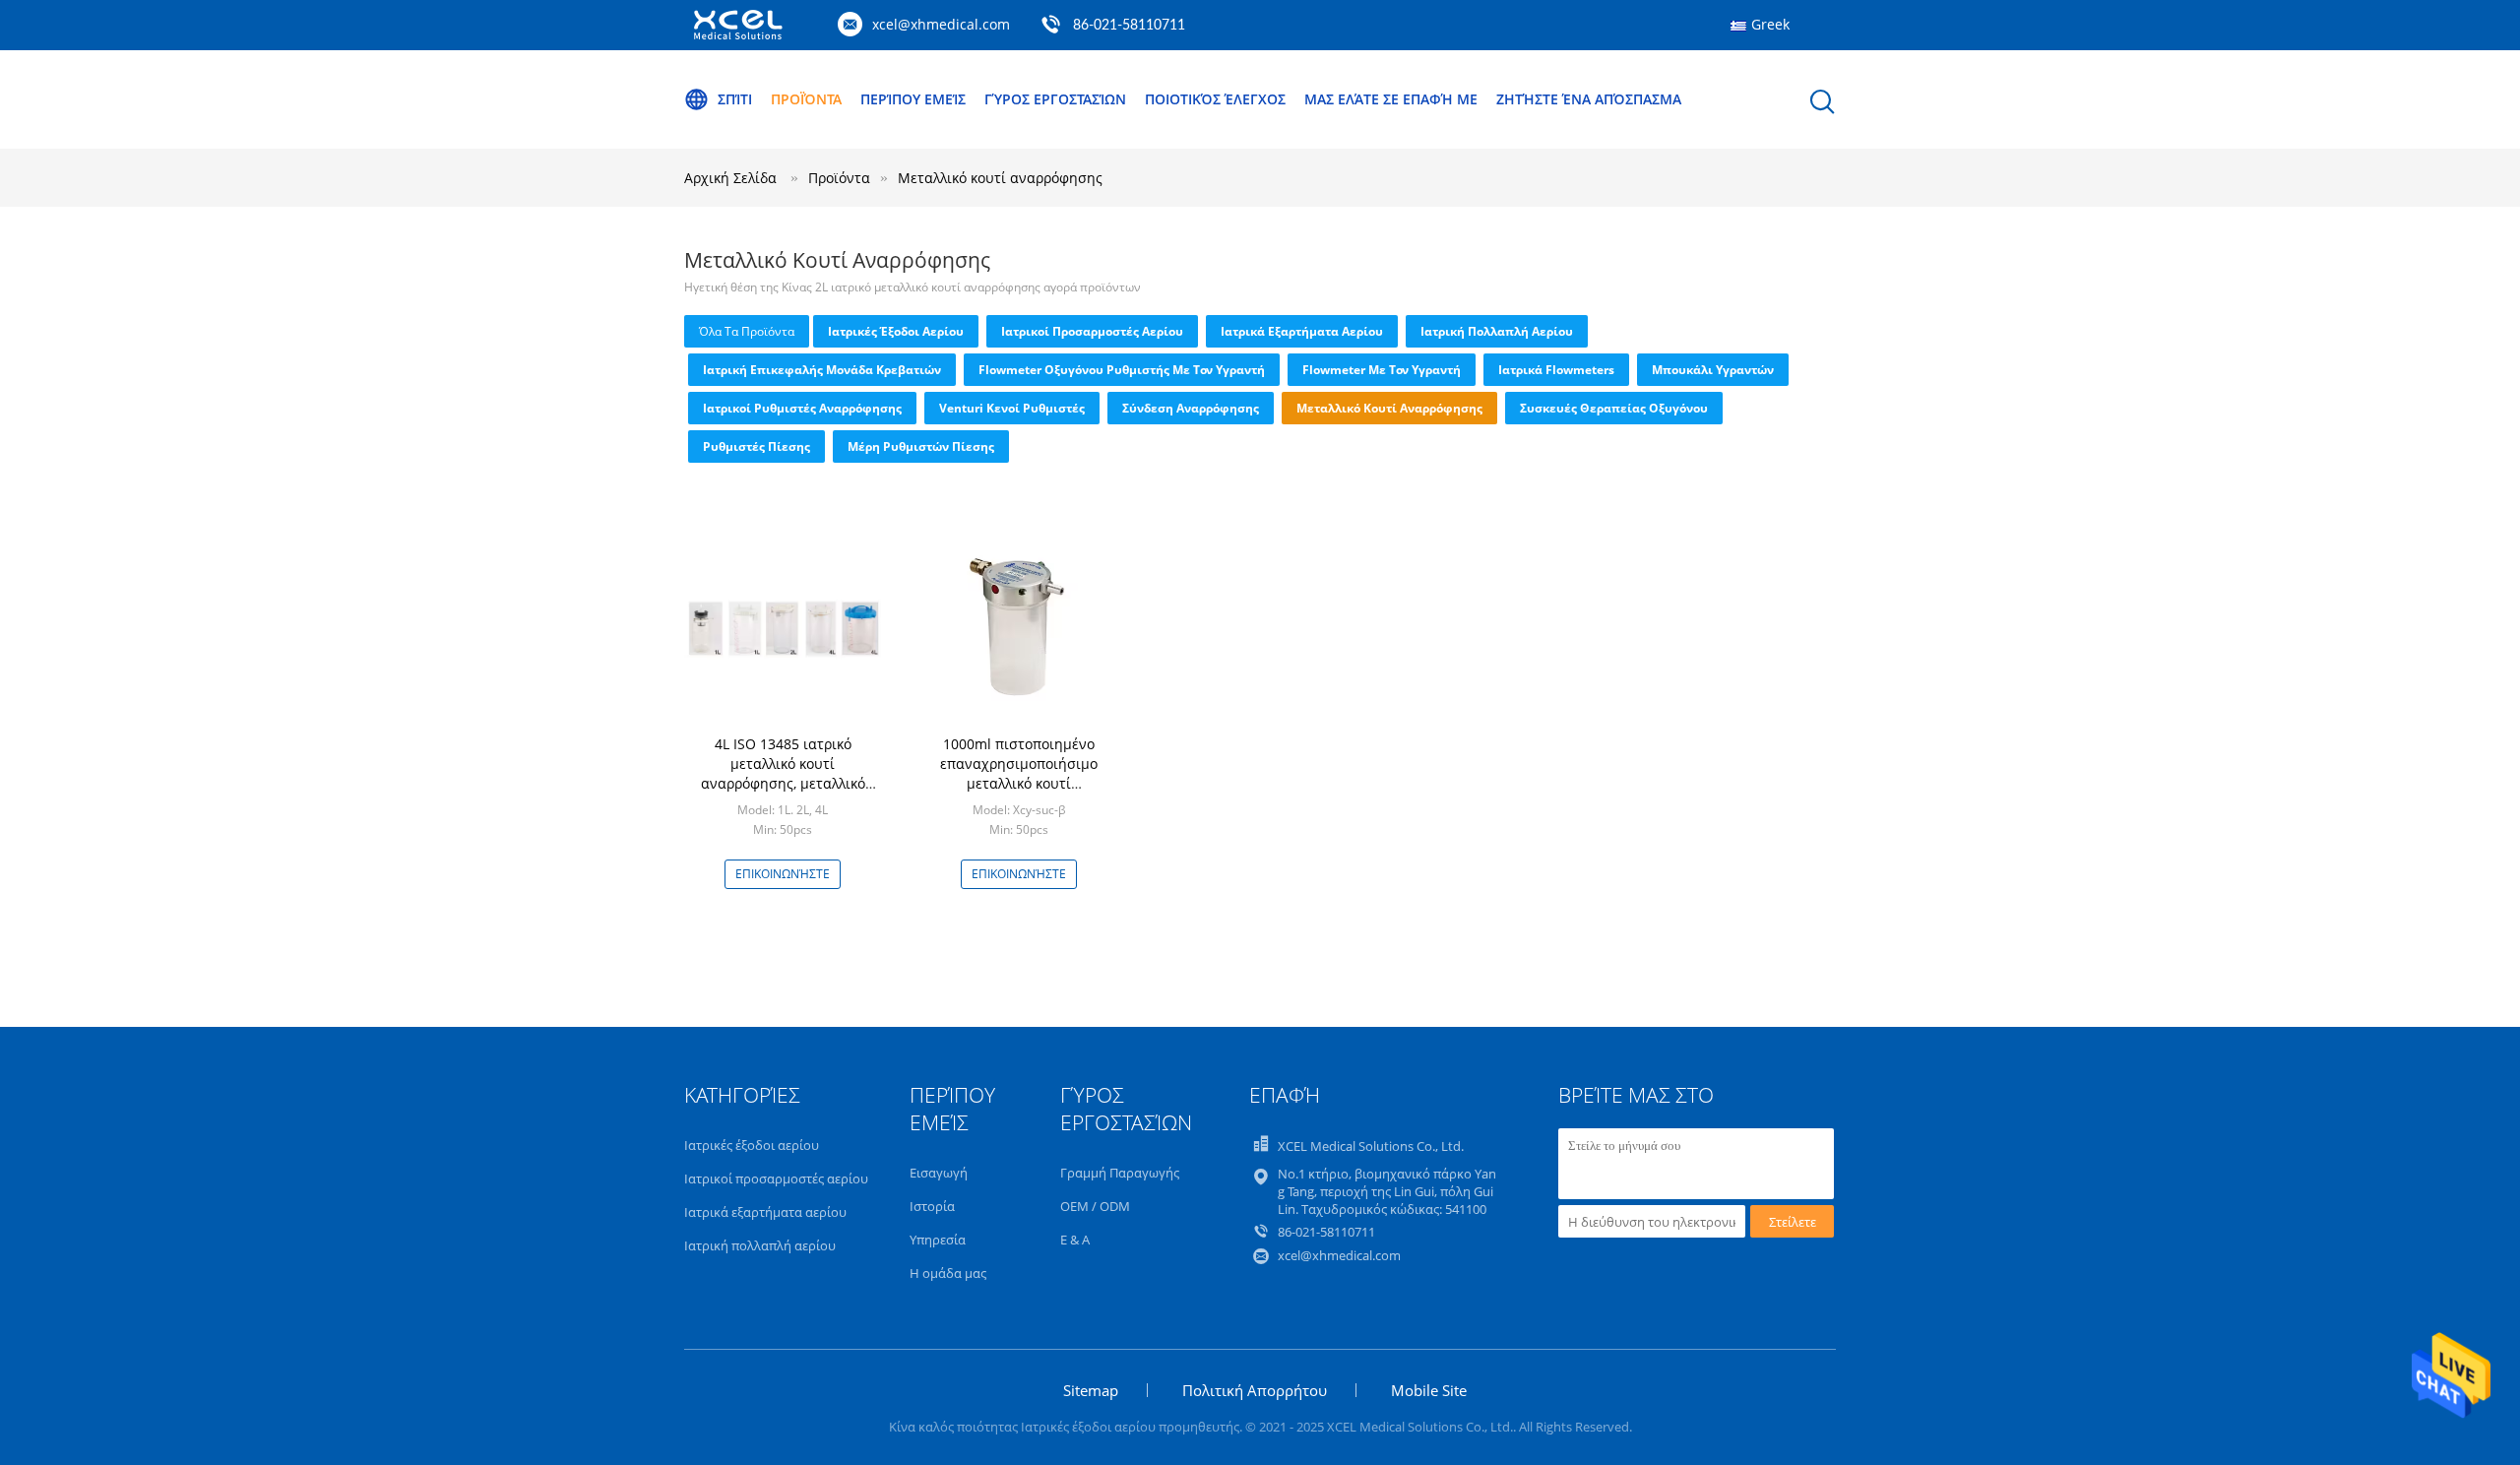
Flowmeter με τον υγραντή (1382, 370)
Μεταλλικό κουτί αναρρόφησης (1000, 178)
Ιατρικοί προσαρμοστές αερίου (1092, 331)
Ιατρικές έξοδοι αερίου (896, 331)
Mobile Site (1429, 1390)
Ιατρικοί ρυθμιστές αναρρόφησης (802, 408)
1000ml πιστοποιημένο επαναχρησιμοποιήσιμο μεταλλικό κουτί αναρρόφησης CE (1019, 773)
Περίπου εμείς (913, 99)
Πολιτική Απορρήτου (1255, 1390)
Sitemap (1091, 1390)
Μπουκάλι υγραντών (1713, 370)
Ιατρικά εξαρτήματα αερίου (1302, 331)
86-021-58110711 (1129, 26)
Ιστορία (932, 1206)
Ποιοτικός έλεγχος (1215, 99)
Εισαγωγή (939, 1173)
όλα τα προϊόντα (747, 331)
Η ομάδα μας (948, 1273)
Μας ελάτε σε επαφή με (1391, 99)
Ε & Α (1075, 1240)
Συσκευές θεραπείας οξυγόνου (1614, 408)
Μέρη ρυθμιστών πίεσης (921, 446)
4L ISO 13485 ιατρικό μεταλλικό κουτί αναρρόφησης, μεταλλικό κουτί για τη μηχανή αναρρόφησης (783, 783)
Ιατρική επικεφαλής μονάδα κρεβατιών (822, 370)
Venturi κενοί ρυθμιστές (1012, 408)
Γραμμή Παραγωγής (1120, 1173)
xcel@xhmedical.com (941, 24)
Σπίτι (735, 99)
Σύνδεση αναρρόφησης (1191, 408)
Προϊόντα (806, 99)
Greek (1770, 24)
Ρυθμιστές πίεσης (756, 446)
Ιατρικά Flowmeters (1556, 370)
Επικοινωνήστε (783, 874)
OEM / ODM (1095, 1206)
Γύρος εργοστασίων (1055, 99)
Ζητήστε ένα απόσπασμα (1589, 99)
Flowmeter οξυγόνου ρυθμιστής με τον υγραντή (1122, 370)
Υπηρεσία (938, 1240)
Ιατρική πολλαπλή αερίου (1497, 331)
